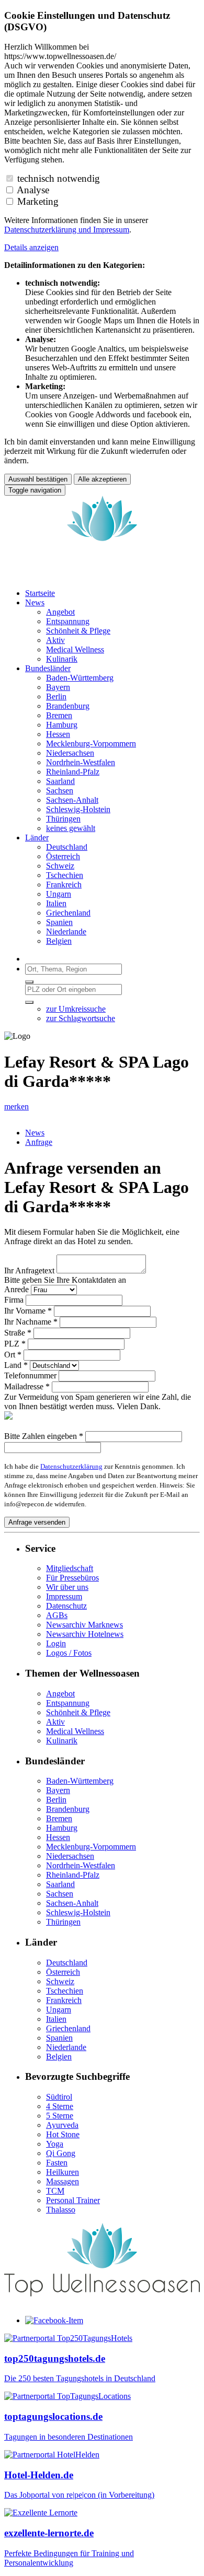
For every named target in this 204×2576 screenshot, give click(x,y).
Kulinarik (62, 1741)
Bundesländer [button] (48, 668)
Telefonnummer (30, 1375)
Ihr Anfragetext (29, 1271)
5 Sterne (60, 2116)
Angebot (60, 1694)
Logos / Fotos (69, 1653)
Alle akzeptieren (102, 479)
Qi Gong (61, 2153)
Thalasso (61, 2210)
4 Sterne (60, 2106)
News (35, 1133)
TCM (55, 2191)
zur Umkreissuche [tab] (76, 1009)
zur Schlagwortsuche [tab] (81, 1018)
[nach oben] (102, 2303)
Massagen (63, 2181)
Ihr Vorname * (28, 1311)
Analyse (33, 190)
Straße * (18, 1333)
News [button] (35, 602)
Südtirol (59, 2097)
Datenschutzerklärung (71, 1466)
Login (56, 1643)
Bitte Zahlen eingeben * (44, 1436)
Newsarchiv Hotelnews (85, 1634)
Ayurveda (62, 2125)
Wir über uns (67, 1587)
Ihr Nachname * (31, 1322)
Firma (14, 1300)
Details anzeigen (31, 247)
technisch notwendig (59, 178)
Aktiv (55, 1722)
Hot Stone (63, 2134)
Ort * (13, 1355)
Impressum (111, 230)
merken (16, 1106)
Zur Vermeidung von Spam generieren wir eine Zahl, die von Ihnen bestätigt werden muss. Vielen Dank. (98, 1402)
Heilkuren (63, 2172)
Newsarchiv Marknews (84, 1625)
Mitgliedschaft (70, 1568)
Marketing (38, 201)
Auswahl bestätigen (38, 479)
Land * (16, 1365)
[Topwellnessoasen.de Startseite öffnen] (102, 575)
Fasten (57, 2163)
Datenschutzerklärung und (49, 230)
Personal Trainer (73, 2200)
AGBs (57, 1615)
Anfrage (39, 1142)
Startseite (40, 593)
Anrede (16, 1289)
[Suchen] (29, 982)
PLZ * (15, 1344)
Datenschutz (66, 1606)
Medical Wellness (75, 1731)
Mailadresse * (27, 1386)
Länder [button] (37, 838)
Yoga (55, 2144)
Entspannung (68, 1703)
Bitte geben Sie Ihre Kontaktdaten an (65, 1280)
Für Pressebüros (72, 1578)
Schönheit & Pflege (78, 1712)
